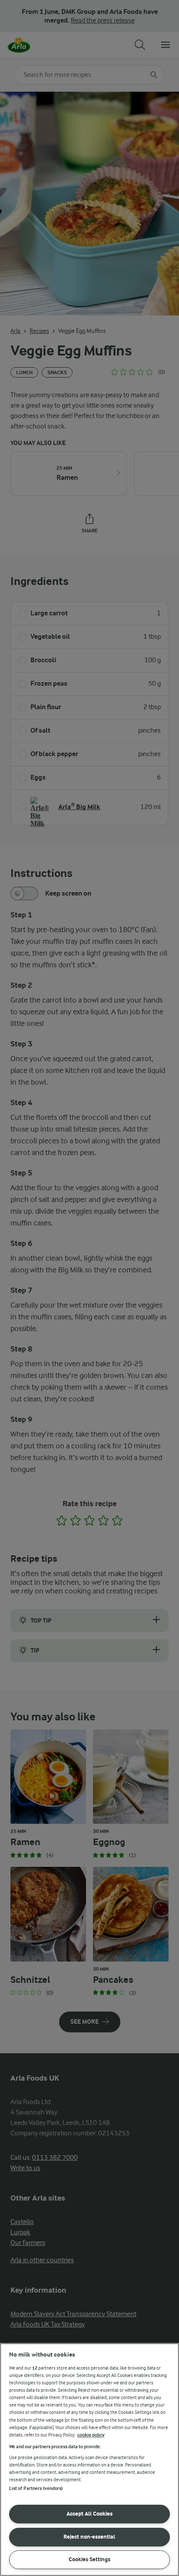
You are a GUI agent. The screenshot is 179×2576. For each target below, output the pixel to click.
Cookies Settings (89, 2559)
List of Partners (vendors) (36, 2488)
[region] (89, 2460)
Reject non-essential (89, 2537)
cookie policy (91, 2435)
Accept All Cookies (89, 2514)
